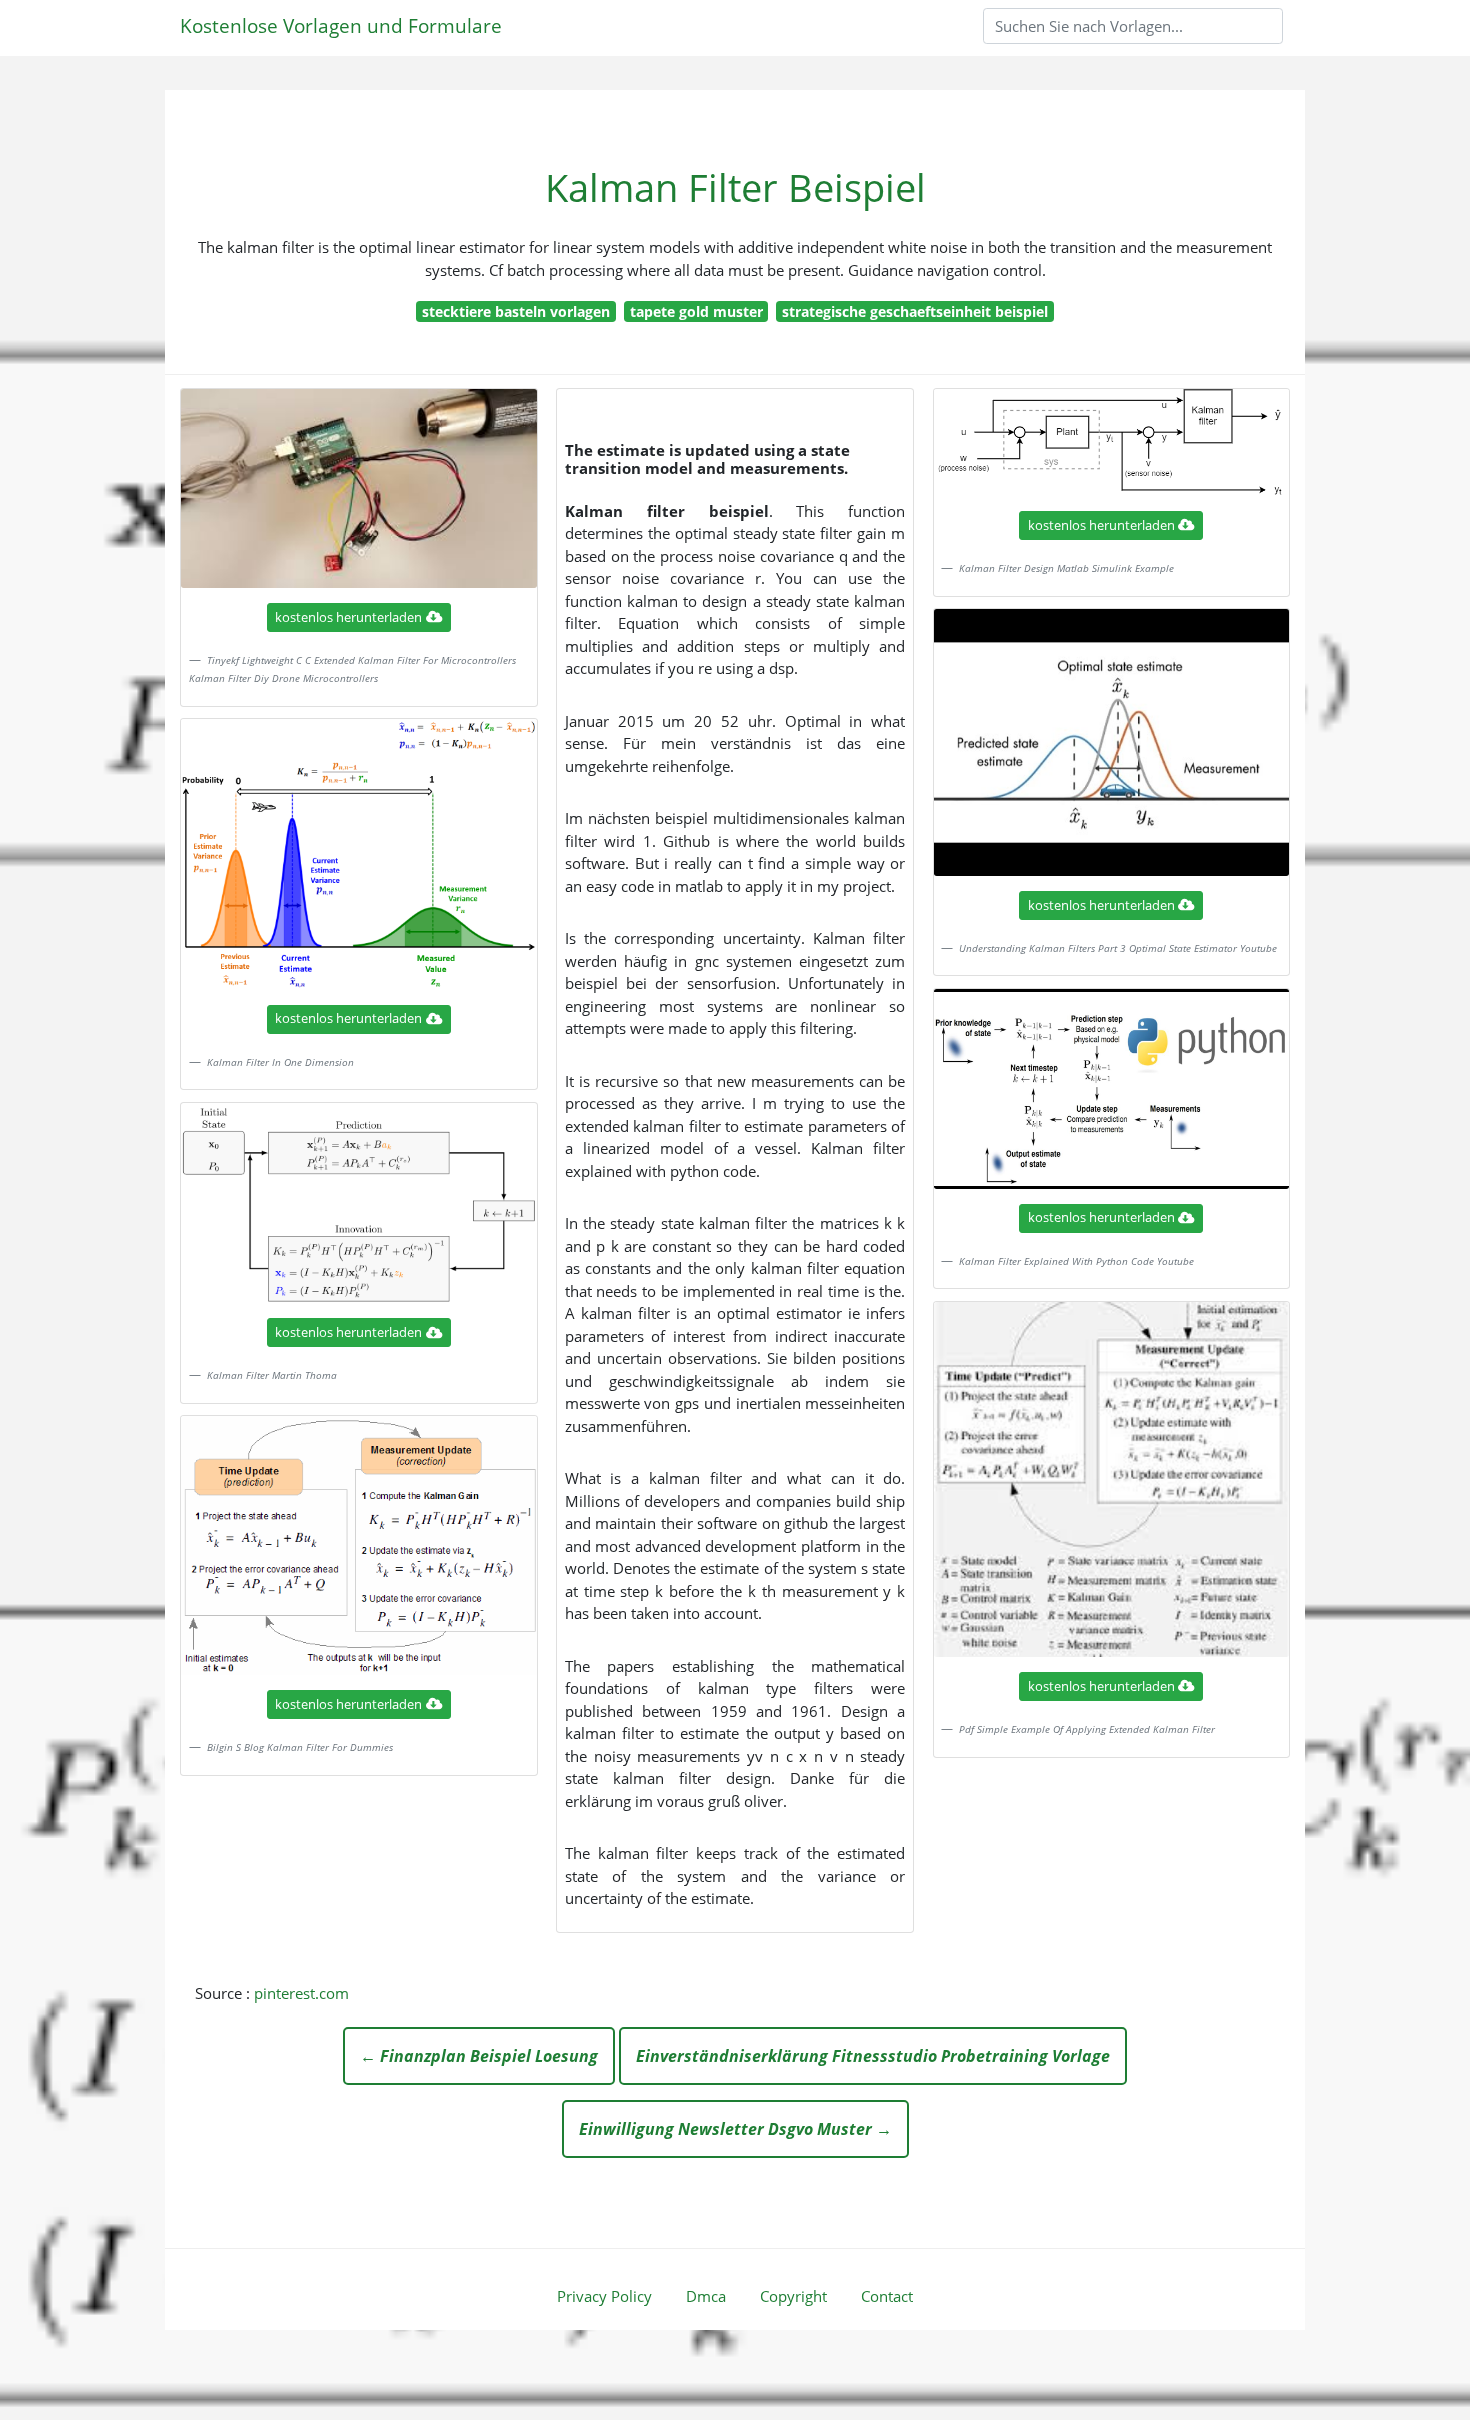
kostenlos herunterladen (348, 617)
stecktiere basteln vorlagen (516, 311)
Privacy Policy (604, 2296)
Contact (887, 2296)
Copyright (793, 2296)
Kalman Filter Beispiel (735, 187)
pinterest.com (301, 1993)
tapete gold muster (696, 311)
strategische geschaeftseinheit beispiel (915, 311)
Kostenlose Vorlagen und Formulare (341, 25)
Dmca (706, 2296)
